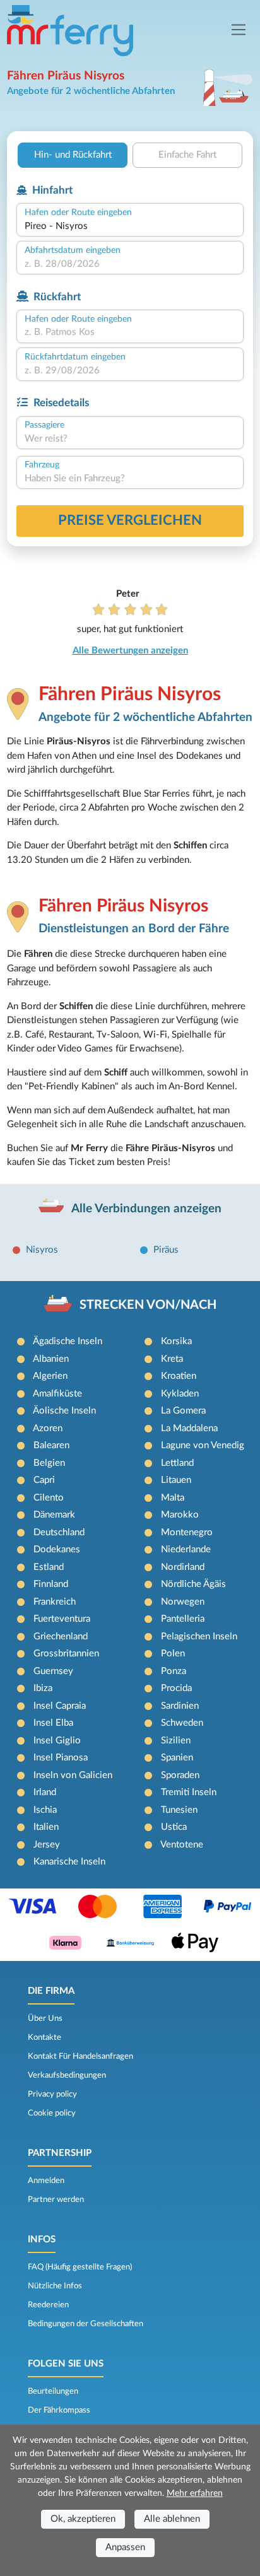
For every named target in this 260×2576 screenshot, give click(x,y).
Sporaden (180, 1775)
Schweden (182, 1723)
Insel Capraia (60, 1706)
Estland (49, 1567)
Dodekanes (57, 1549)
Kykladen (180, 1394)
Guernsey (53, 1671)
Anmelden (46, 2181)
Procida (176, 1688)
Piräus (166, 1250)
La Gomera (183, 1411)
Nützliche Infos (55, 2286)
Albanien (51, 1359)
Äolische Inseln (64, 1411)
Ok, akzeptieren (83, 2519)
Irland (45, 1792)
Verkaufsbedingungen (67, 2075)
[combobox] (130, 227)
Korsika (176, 1341)
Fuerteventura (62, 1619)
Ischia (45, 1810)
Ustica (174, 1827)
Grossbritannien (66, 1654)
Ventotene (182, 1845)
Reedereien (48, 2305)
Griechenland (61, 1636)
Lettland (177, 1463)
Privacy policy (52, 2094)
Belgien (49, 1463)
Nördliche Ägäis (193, 1584)
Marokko (180, 1515)
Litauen (176, 1480)
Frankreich (55, 1602)
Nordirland (183, 1567)
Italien (46, 1827)
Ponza (174, 1671)
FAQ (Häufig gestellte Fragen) (80, 2267)
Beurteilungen (53, 2391)
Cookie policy (52, 2113)
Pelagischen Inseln (199, 1636)
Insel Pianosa (61, 1758)
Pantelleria (183, 1619)
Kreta (172, 1359)
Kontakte (44, 2037)
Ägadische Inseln (68, 1341)
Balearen (51, 1445)
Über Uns (45, 2018)
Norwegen (183, 1602)
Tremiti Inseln (189, 1792)
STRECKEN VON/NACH (148, 1305)
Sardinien (180, 1706)
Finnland (51, 1584)
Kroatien (179, 1376)
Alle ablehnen (172, 2519)
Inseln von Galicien (73, 1775)
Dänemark (54, 1515)
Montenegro (187, 1532)
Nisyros (42, 1250)
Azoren (48, 1428)
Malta (173, 1498)
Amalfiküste (57, 1394)
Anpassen (125, 2547)
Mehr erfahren (195, 2493)
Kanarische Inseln (69, 1862)
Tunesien (179, 1810)
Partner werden (56, 2199)
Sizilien (176, 1741)
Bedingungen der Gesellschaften (86, 2324)
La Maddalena (189, 1428)
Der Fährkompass (59, 2410)
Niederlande (186, 1549)
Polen (173, 1654)
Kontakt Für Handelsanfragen (80, 2056)
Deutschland (59, 1532)
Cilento (49, 1498)
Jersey (47, 1845)
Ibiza (43, 1688)
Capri (44, 1480)
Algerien (50, 1376)
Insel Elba (53, 1723)
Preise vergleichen (130, 520)
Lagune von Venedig (203, 1445)
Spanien (177, 1758)
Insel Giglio (57, 1741)
